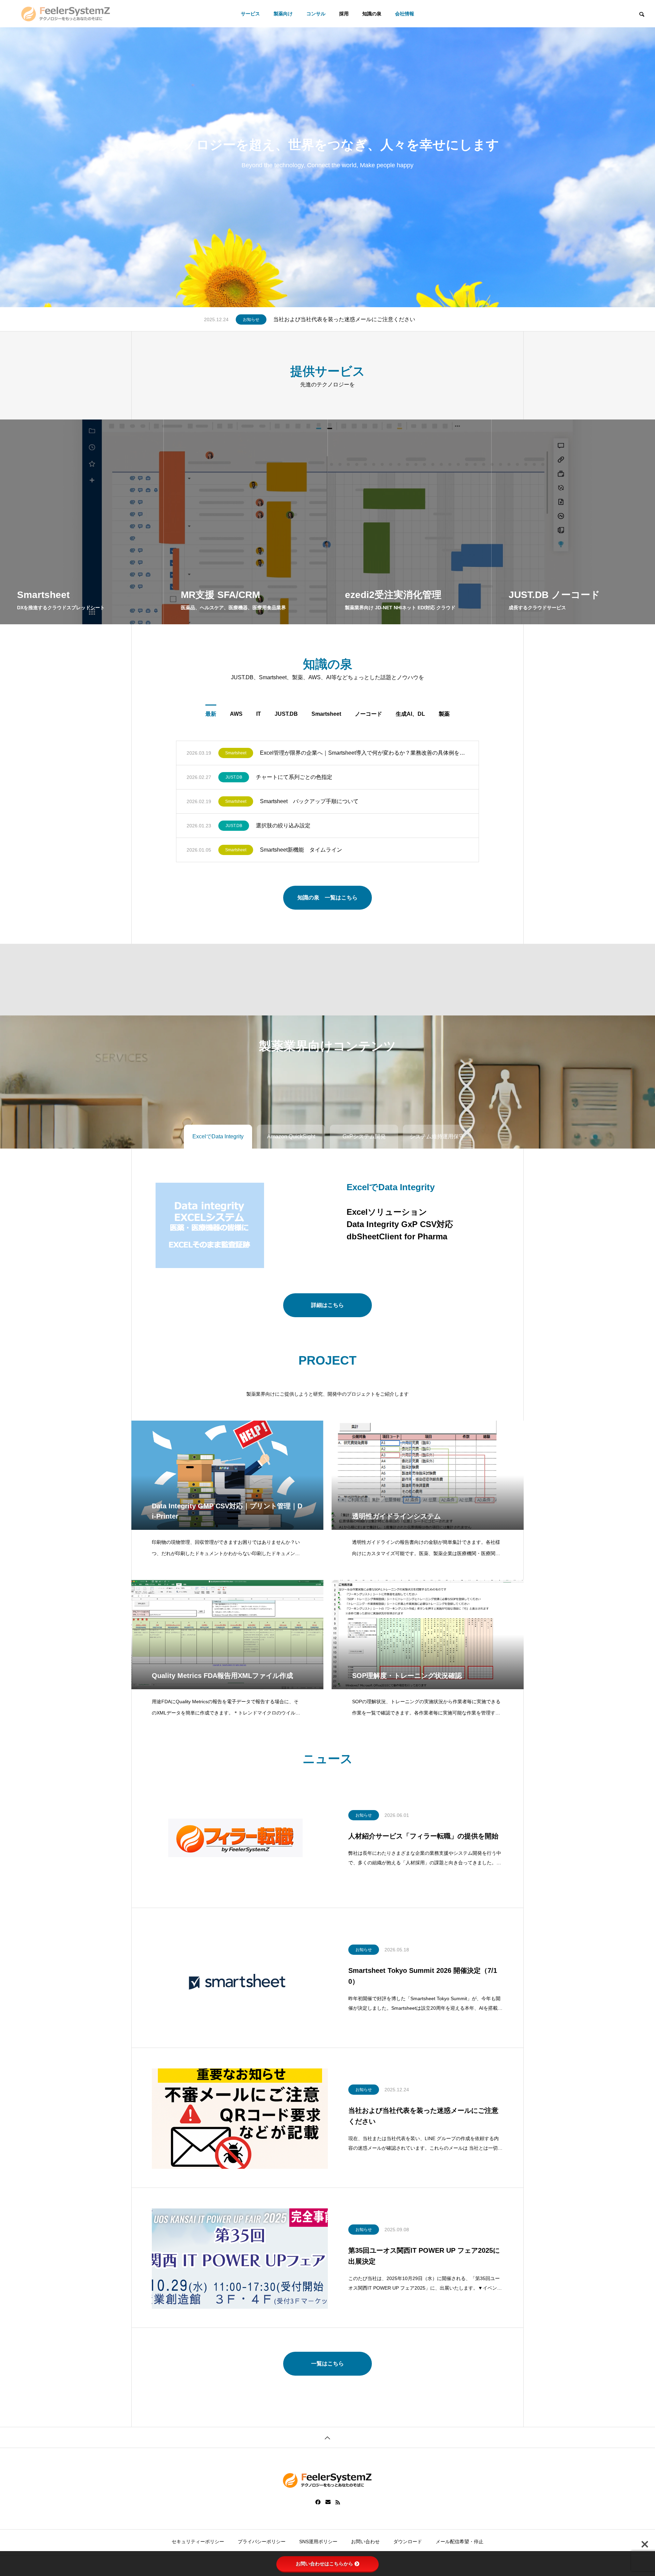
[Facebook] (318, 2502)
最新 (211, 714)
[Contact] (328, 2502)
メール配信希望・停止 (460, 2542)
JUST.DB (286, 714)
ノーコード (368, 714)
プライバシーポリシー (262, 2542)
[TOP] (327, 2437)
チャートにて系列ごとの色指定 (294, 777)
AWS (236, 714)
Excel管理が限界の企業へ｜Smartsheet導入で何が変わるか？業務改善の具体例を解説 (364, 753)
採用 (344, 14)
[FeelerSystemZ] (66, 14)
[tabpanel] (327, 154)
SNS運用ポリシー (318, 2542)
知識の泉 (372, 14)
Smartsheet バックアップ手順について (309, 801)
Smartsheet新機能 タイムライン (301, 850)
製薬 (444, 714)
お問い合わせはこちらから (324, 2564)
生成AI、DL (410, 714)
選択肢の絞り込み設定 (283, 826)
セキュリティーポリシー (198, 2542)
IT (259, 714)
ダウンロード (408, 2542)
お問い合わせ (365, 2542)
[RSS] (338, 2502)
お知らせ (251, 319)
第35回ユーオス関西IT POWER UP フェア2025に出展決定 (345, 319)
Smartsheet (326, 714)
